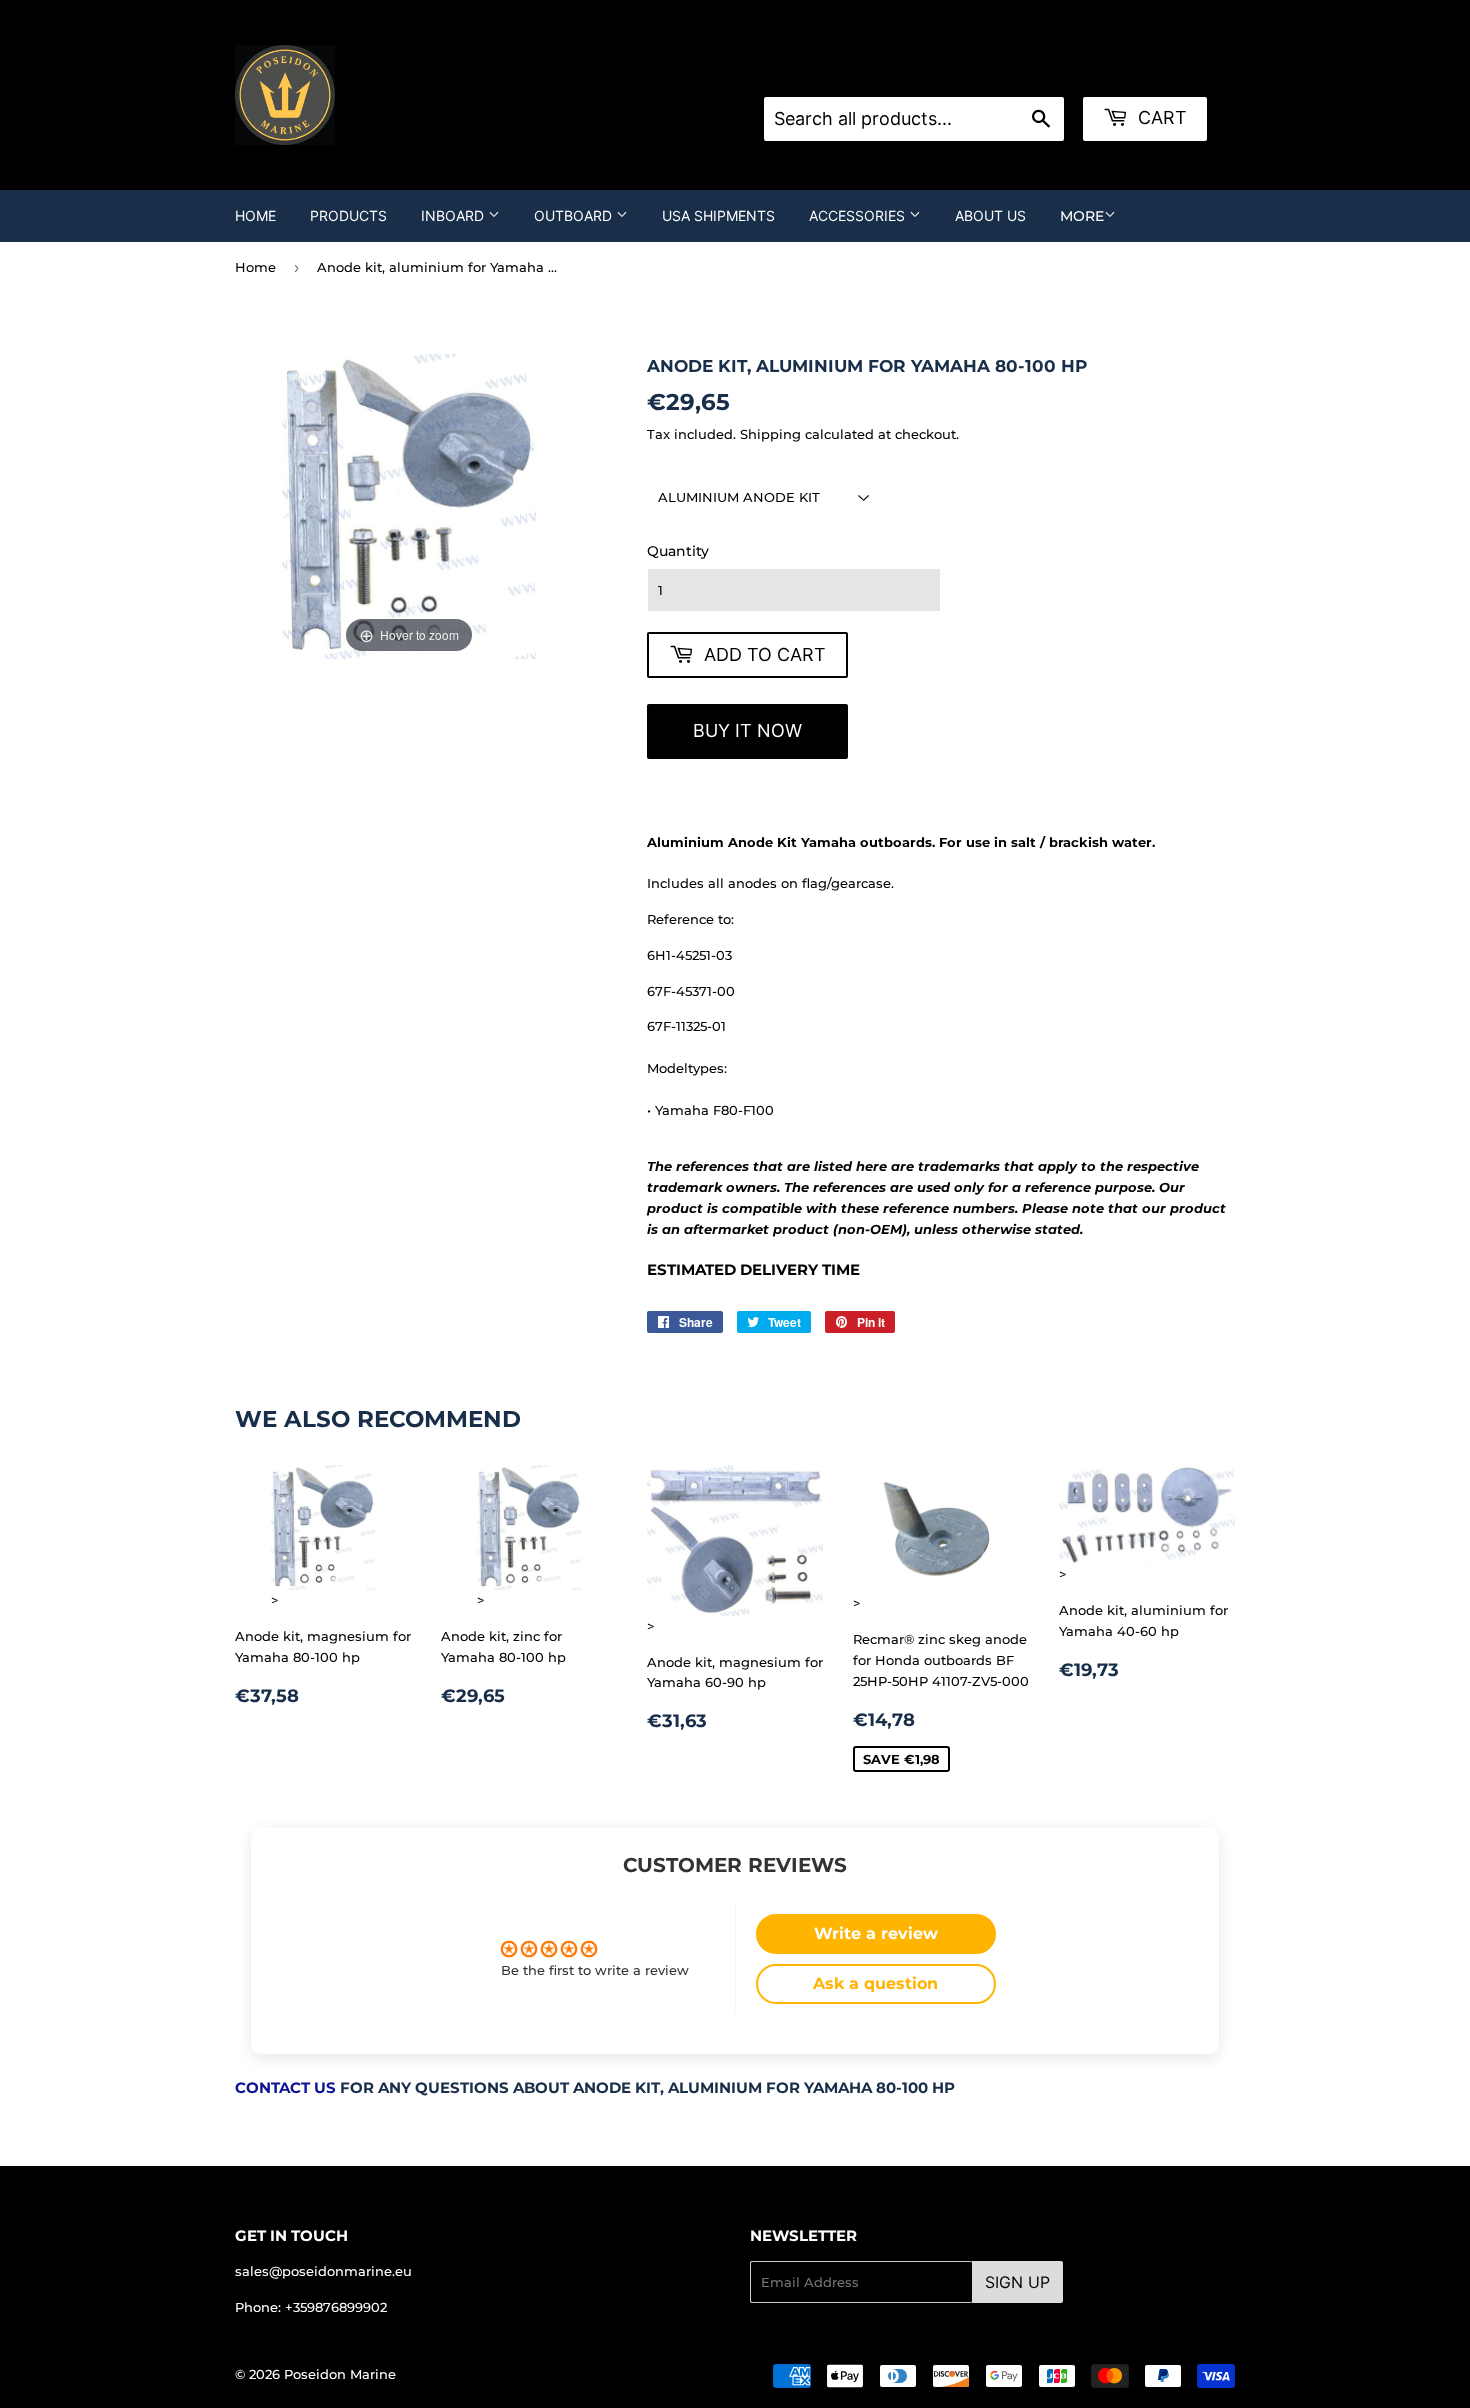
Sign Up (1017, 2282)
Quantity (678, 551)
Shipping (770, 434)
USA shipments (718, 215)
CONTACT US (285, 2088)
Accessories (859, 215)
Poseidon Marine (340, 2374)
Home (255, 215)
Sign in (924, 72)
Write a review (876, 1933)
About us (990, 215)
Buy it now (747, 730)
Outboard (575, 215)
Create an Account (1027, 72)
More (1082, 216)
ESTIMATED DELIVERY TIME (753, 1270)
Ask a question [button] (875, 1983)
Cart (1160, 117)
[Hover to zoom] (409, 505)
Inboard (454, 215)
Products (348, 215)
